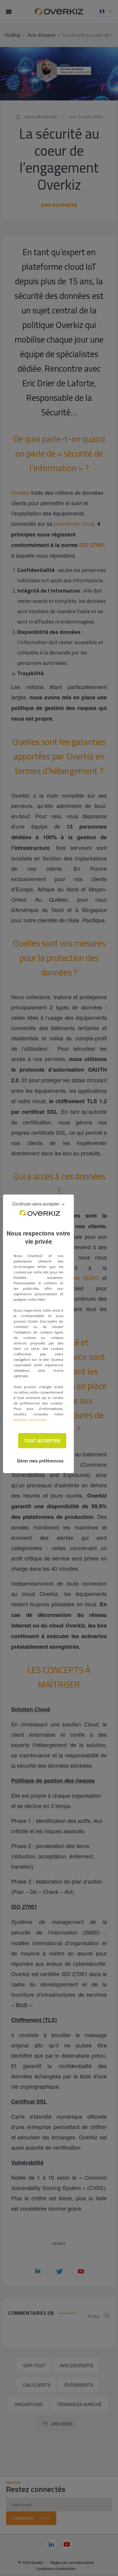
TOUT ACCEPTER (42, 1441)
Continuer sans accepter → (39, 1204)
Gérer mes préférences (40, 1461)
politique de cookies (30, 1420)
